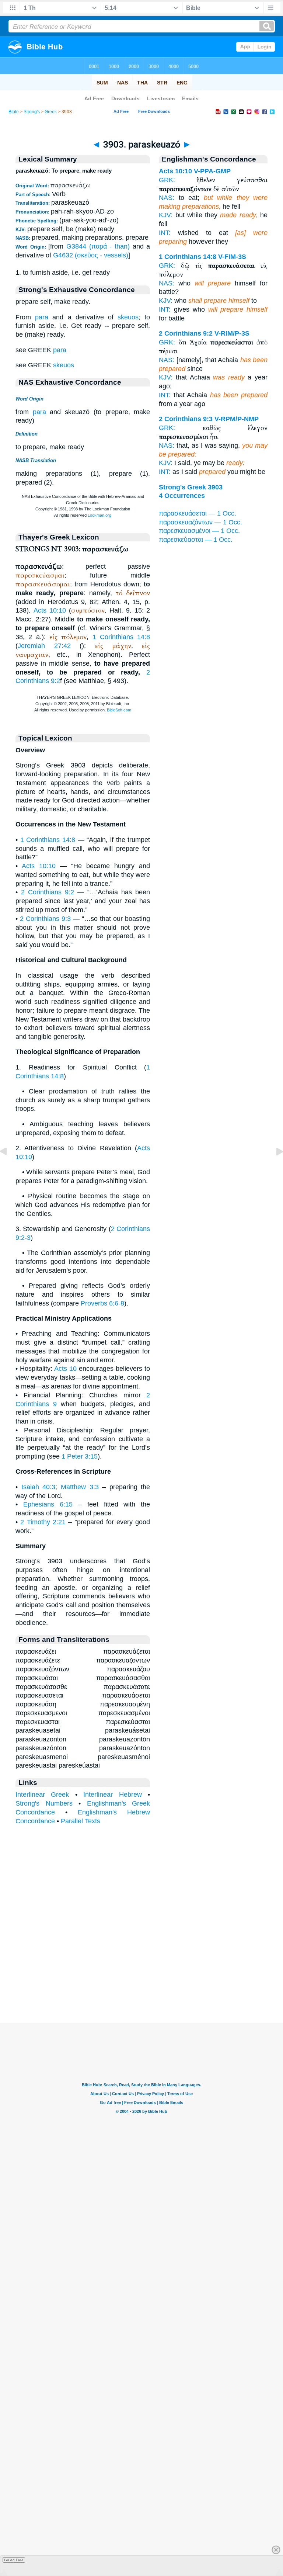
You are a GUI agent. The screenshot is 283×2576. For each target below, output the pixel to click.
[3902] (9, 1168)
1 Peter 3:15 (80, 1456)
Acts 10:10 (50, 610)
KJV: (166, 215)
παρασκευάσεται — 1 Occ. (198, 513)
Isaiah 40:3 (39, 1487)
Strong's (32, 112)
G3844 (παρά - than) (98, 246)
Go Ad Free (14, 2560)
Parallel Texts (81, 1821)
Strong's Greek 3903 (191, 487)
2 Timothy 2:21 (43, 1522)
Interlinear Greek (42, 1795)
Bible (14, 112)
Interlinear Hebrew (112, 1795)
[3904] (274, 1168)
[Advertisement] (141, 1977)
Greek (51, 112)
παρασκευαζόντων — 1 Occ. (200, 522)
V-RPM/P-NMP (237, 419)
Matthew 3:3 (80, 1487)
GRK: (167, 180)
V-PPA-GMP (212, 171)
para (42, 317)
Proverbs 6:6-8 (102, 1303)
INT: (165, 233)
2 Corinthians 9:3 (45, 919)
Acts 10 (65, 1369)
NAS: (167, 198)
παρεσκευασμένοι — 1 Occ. (199, 531)
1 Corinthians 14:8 (121, 637)
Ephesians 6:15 (48, 1504)
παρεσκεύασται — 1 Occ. (196, 540)
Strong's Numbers (44, 1803)
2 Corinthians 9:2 (48, 892)
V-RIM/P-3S (232, 333)
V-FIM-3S (232, 257)
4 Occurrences (182, 496)
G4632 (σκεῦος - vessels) (91, 255)
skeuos (128, 317)
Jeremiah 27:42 (44, 646)
